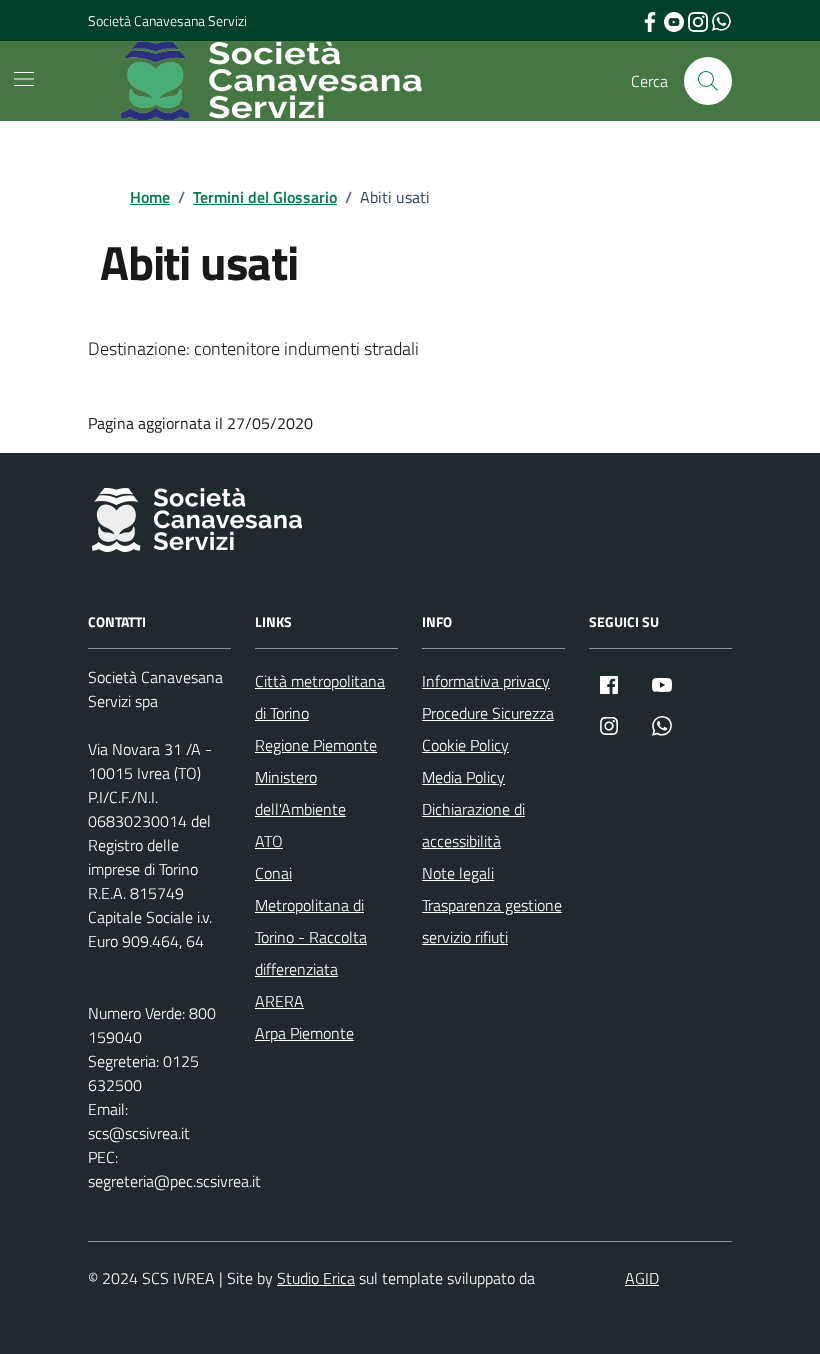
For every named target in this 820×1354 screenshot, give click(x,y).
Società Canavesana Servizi (167, 20)
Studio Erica (316, 1278)
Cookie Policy (465, 745)
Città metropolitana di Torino (320, 697)
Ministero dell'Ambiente (300, 793)
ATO (269, 841)
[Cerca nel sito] (708, 81)
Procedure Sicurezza (488, 713)
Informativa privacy (486, 681)
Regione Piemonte (316, 745)
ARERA (279, 1001)
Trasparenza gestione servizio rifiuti (492, 921)
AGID (642, 1278)
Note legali (458, 873)
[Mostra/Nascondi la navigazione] (24, 79)
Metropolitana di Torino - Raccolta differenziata (311, 937)
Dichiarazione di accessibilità (473, 825)
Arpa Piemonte (304, 1033)
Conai (273, 873)
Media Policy (463, 777)
